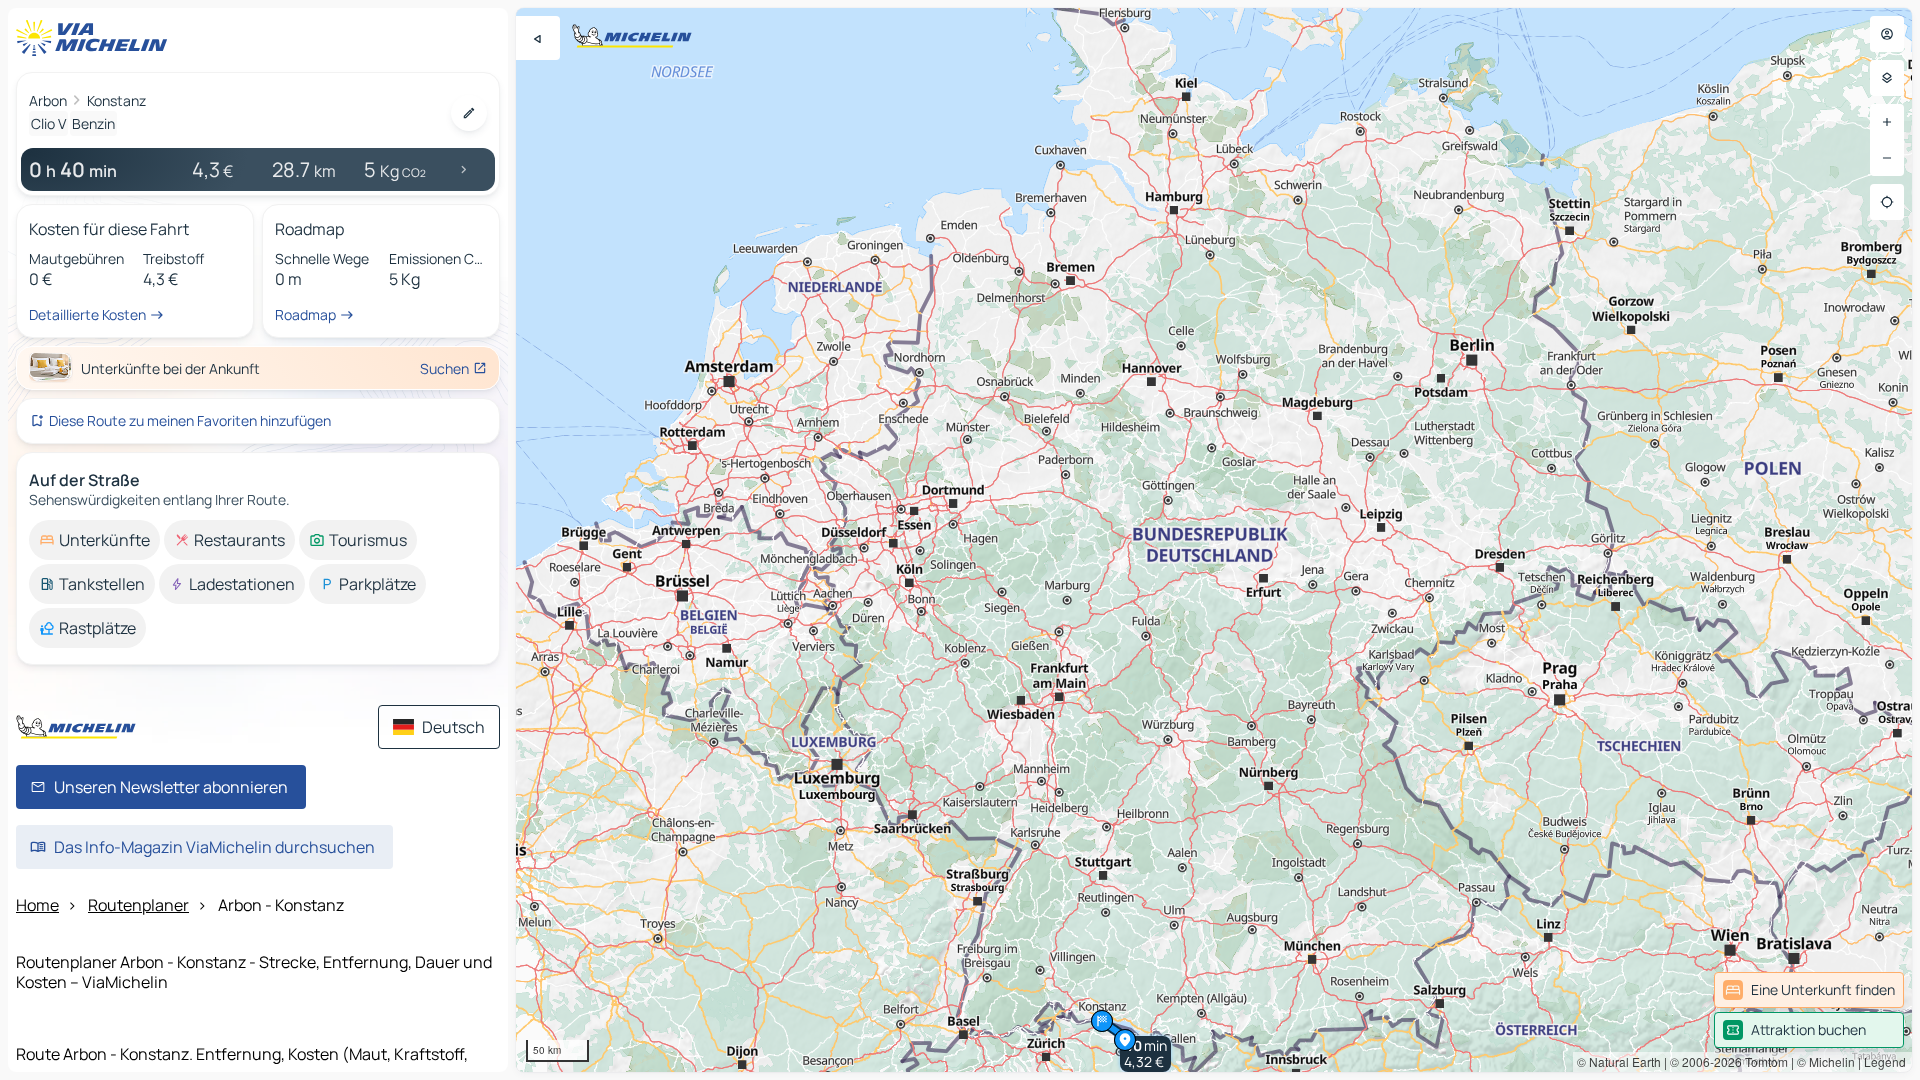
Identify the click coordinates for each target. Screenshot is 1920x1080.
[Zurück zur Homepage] (96, 38)
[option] (94, 540)
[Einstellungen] (1887, 78)
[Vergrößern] (1887, 122)
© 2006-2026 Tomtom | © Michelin (1762, 1061)
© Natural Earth (1619, 1061)
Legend (1885, 1061)
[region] (1214, 540)
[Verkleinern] (1887, 158)
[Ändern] (469, 113)
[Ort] (1887, 202)
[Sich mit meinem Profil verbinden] (1887, 34)
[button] (1145, 1054)
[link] (1809, 990)
